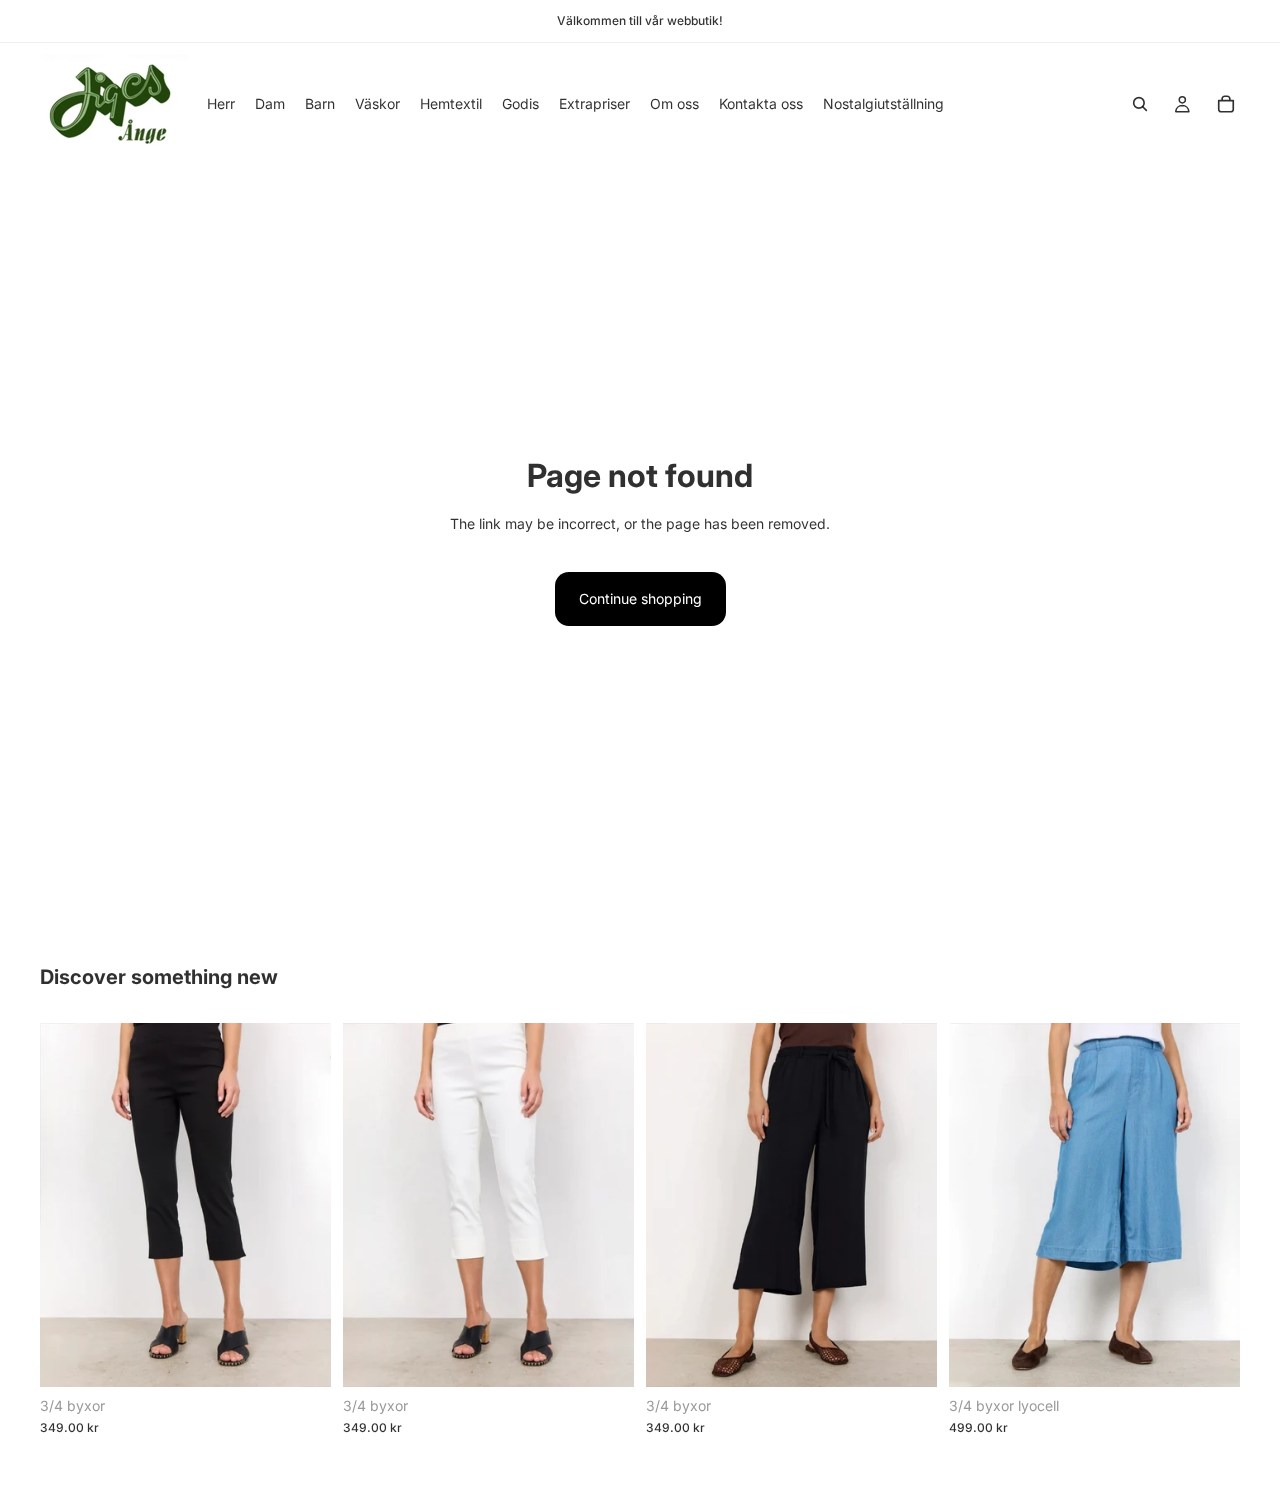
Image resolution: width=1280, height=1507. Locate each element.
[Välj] (300, 1356)
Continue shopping (640, 598)
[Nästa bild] (301, 1205)
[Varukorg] (1226, 104)
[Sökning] (1140, 104)
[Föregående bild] (70, 1205)
